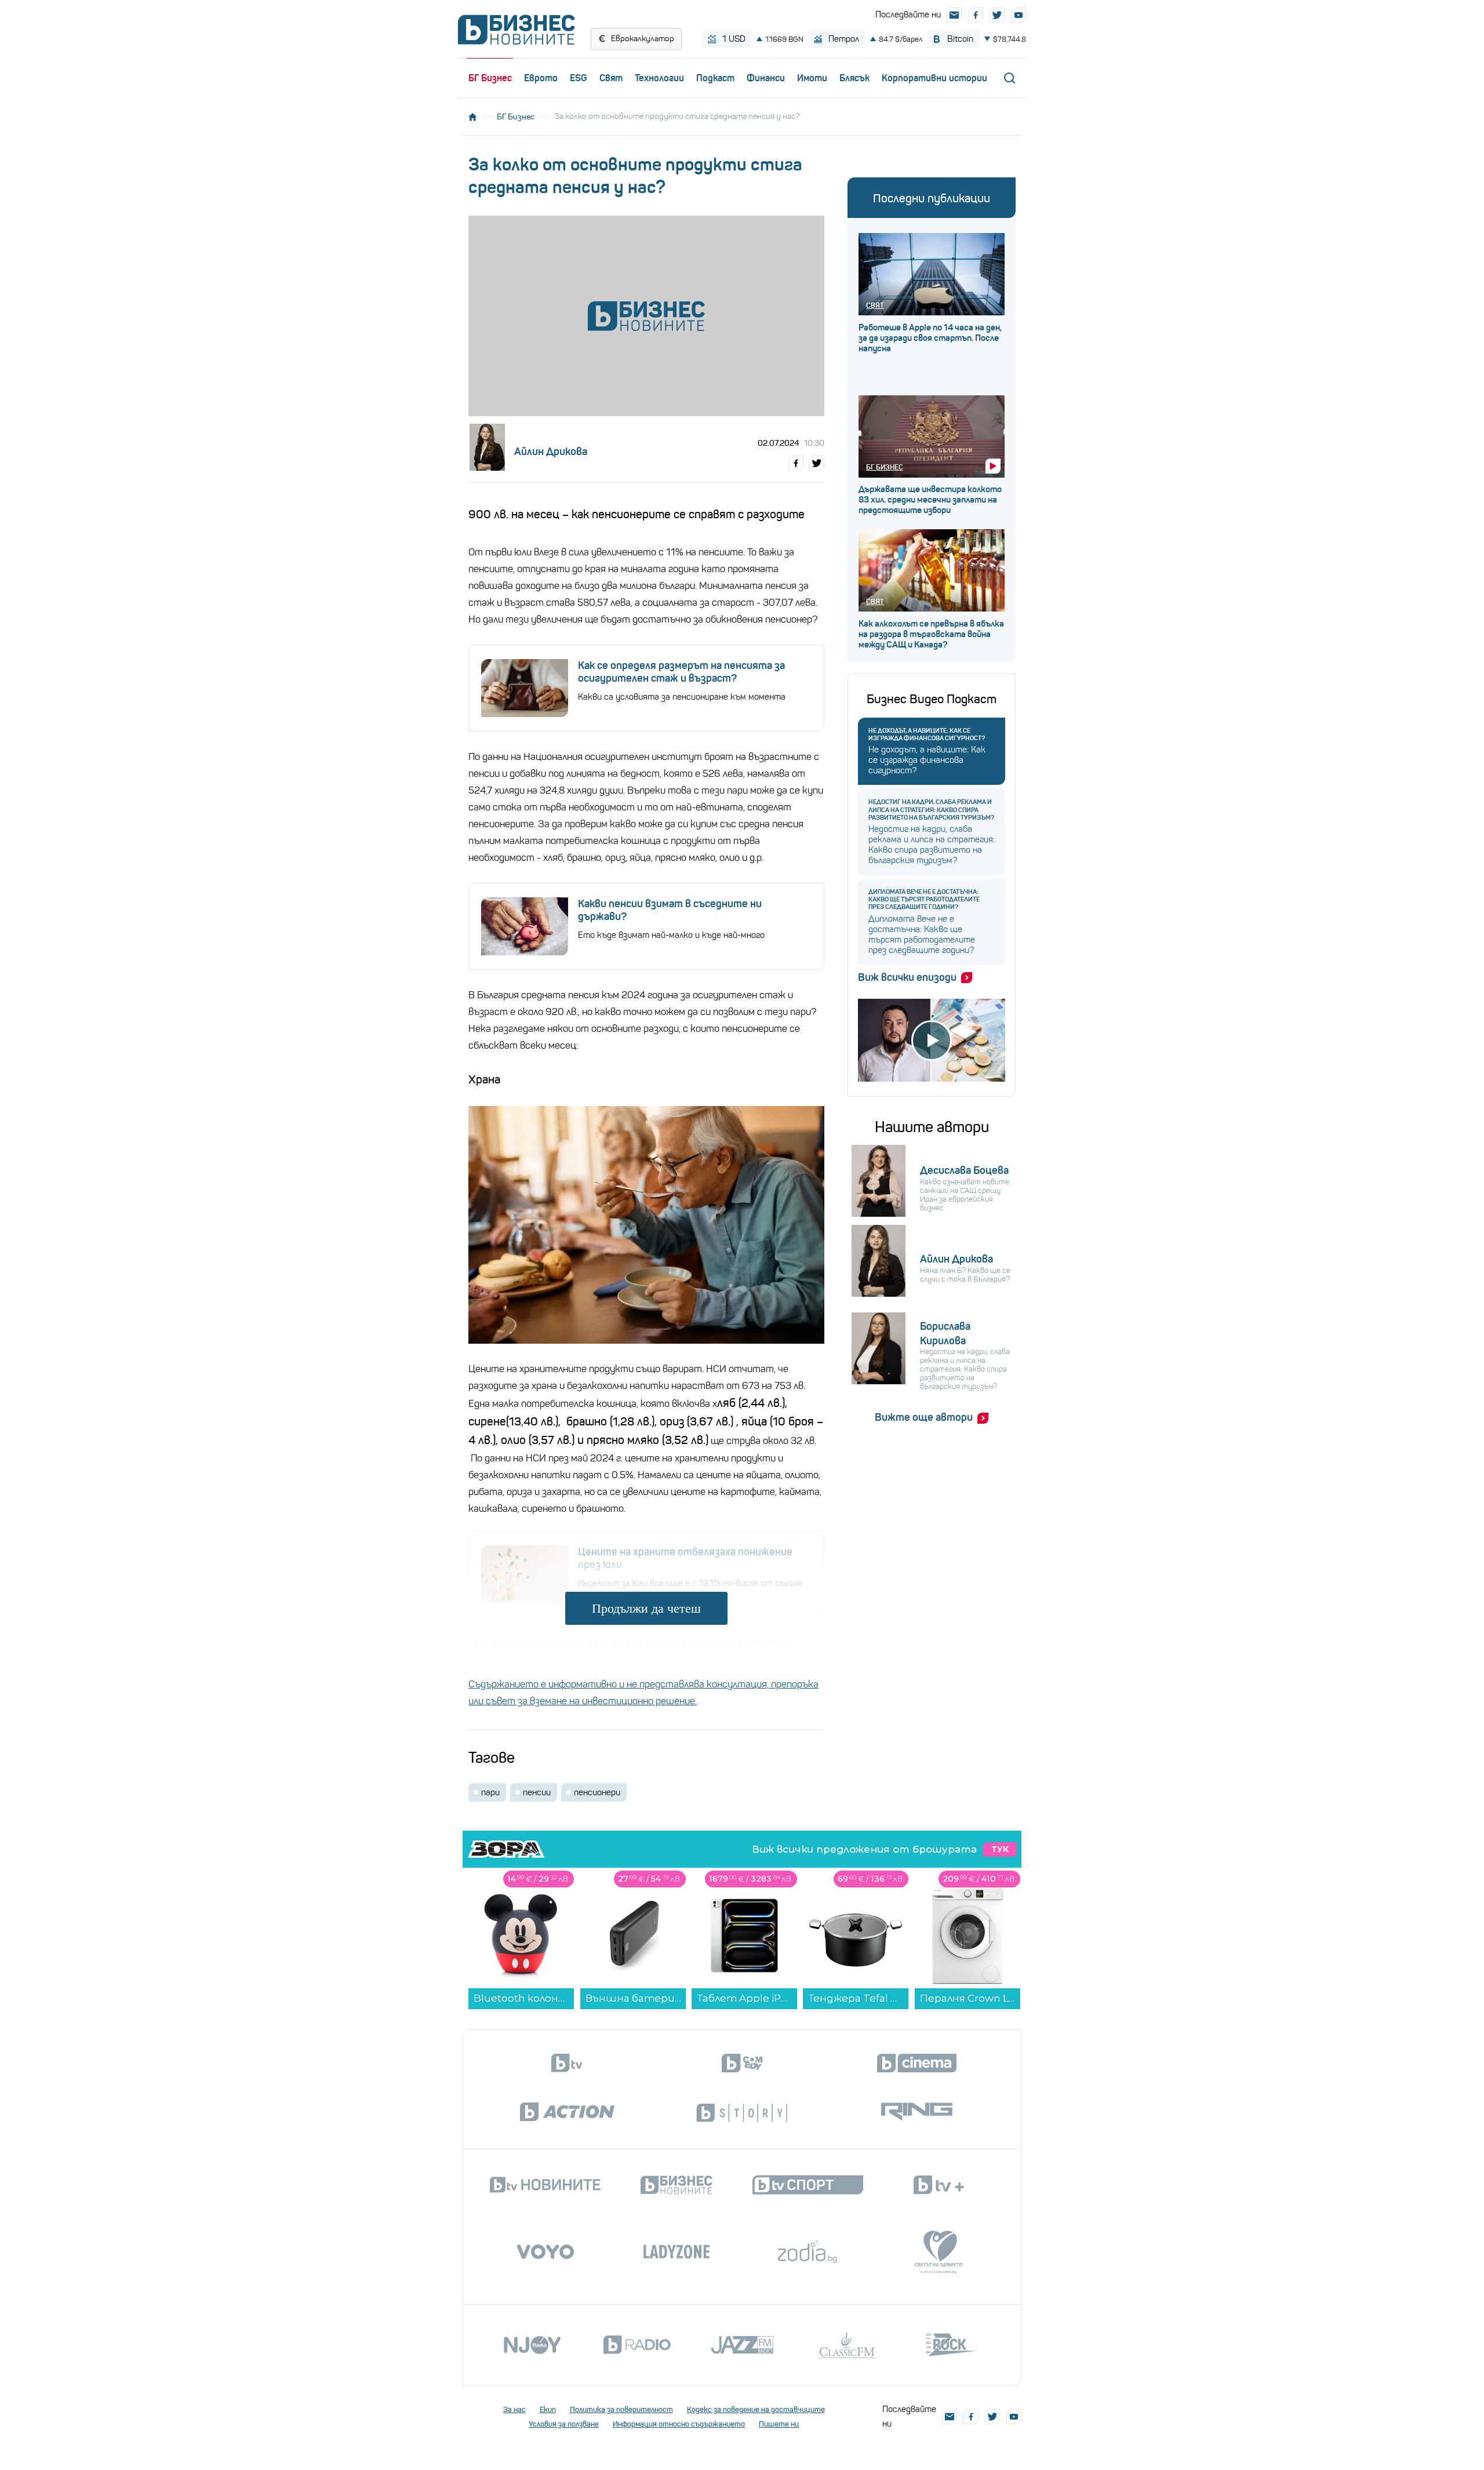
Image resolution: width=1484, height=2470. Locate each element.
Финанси (766, 78)
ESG (579, 78)
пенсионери (597, 1792)
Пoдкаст (715, 78)
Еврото (541, 78)
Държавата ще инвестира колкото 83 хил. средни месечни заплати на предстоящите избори (930, 500)
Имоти (812, 78)
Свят (611, 78)
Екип (548, 2409)
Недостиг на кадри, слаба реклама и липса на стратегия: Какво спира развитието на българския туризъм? (931, 810)
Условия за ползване (564, 2424)
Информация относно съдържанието (679, 2424)
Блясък (854, 78)
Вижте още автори (924, 1417)
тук (1000, 1850)
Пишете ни (779, 2424)
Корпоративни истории (934, 78)
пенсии (537, 1792)
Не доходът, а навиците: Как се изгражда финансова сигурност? (927, 734)
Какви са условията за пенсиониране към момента (682, 697)
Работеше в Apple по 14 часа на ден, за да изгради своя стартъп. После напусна (930, 338)
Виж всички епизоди (907, 977)
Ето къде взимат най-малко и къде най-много (671, 935)
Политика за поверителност (621, 2409)
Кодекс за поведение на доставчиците (756, 2409)
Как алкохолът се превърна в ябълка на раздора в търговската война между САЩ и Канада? (931, 634)
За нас (514, 2409)
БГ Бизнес (490, 78)
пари (490, 1792)
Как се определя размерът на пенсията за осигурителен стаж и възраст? (681, 672)
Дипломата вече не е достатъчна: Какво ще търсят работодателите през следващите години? (924, 899)
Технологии (659, 78)
